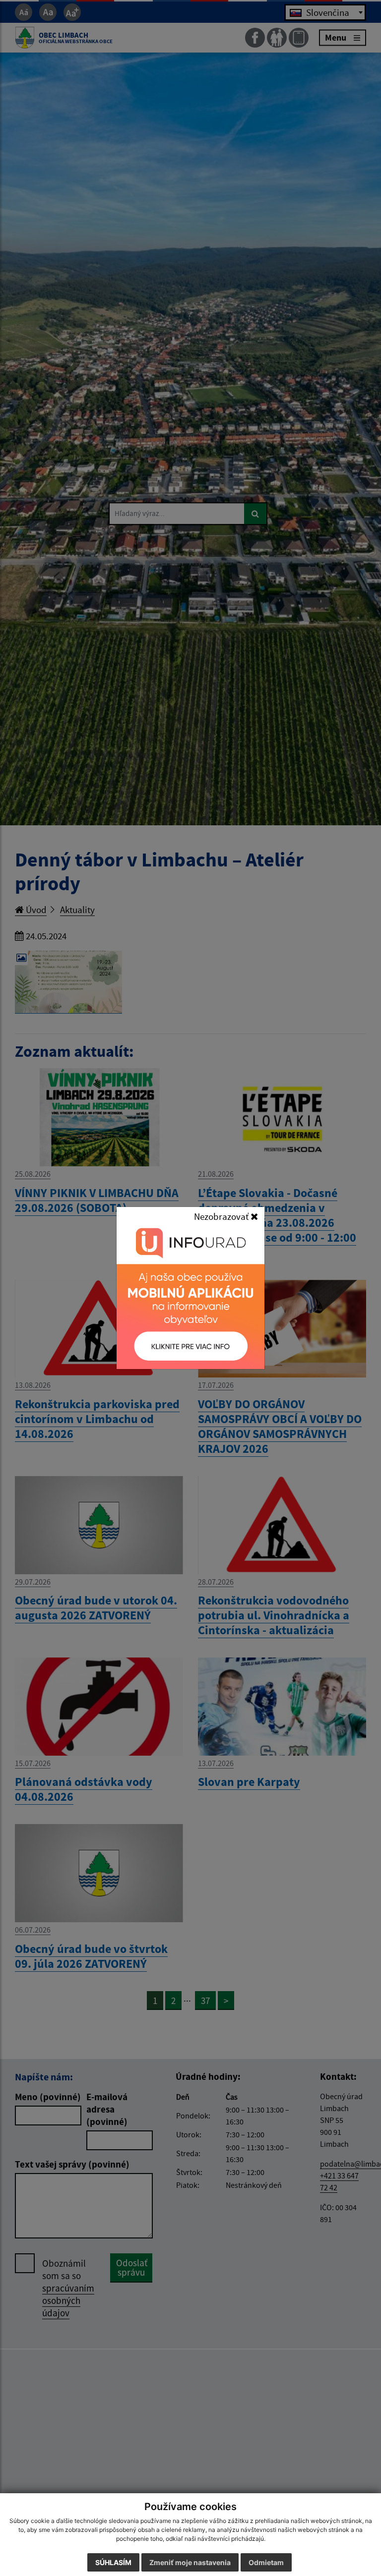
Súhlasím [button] (113, 2562)
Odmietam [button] (266, 2562)
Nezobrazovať (222, 1216)
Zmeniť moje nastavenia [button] (190, 2562)
